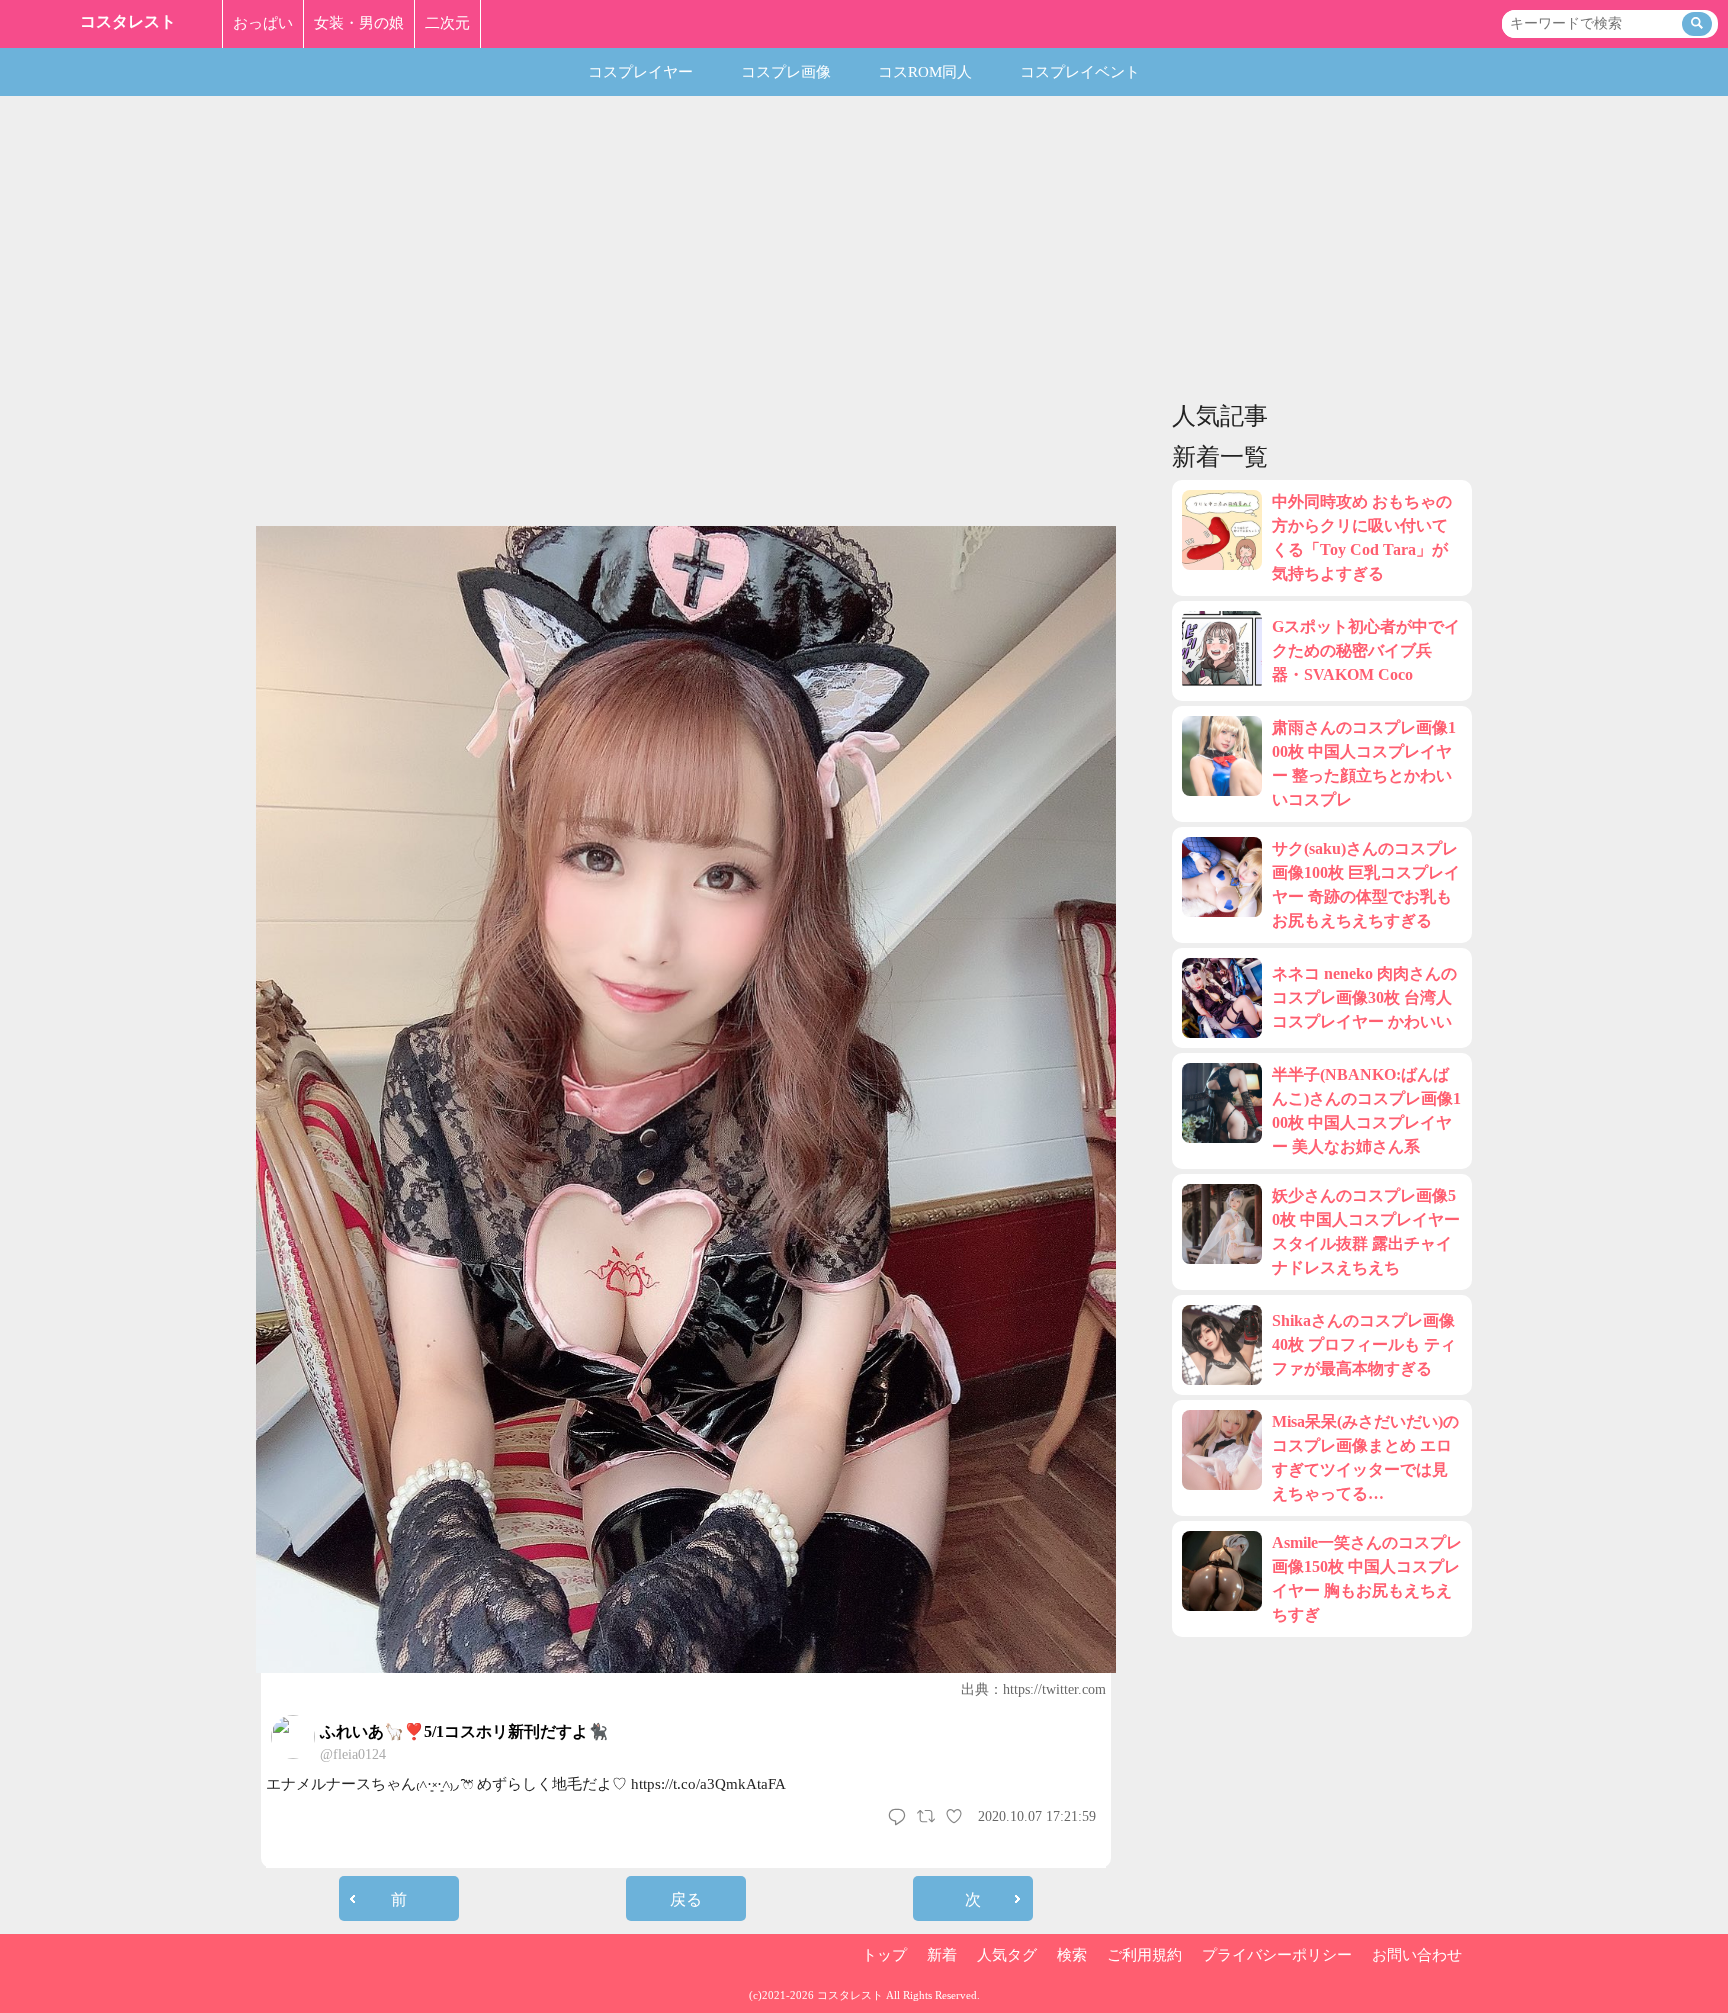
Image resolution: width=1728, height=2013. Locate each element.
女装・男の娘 (359, 23)
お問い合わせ (1417, 1955)
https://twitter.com (1054, 1689)
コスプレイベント (1080, 72)
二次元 (447, 23)
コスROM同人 (925, 72)
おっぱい (263, 23)
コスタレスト (128, 21)
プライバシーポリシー (1277, 1955)
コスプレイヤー (640, 72)
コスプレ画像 (786, 72)
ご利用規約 (1144, 1955)
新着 (942, 1955)
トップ (884, 1955)
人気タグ (1007, 1955)
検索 (1072, 1955)
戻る (686, 1899)
